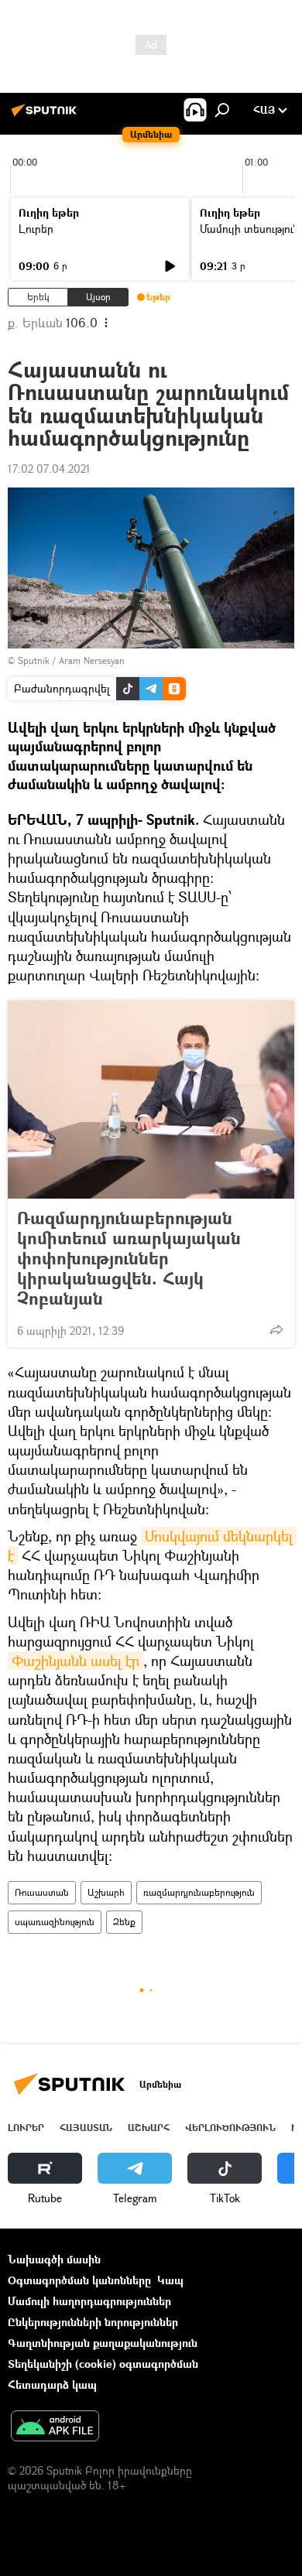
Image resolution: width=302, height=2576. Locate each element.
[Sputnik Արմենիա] (46, 116)
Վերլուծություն (230, 2128)
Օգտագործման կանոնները (79, 2280)
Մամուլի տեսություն (250, 229)
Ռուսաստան (42, 1892)
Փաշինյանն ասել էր (75, 1661)
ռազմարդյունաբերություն (199, 1892)
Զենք (124, 1922)
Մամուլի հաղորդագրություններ (89, 2301)
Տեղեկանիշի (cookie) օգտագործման (103, 2364)
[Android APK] (55, 2427)
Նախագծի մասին (54, 2259)
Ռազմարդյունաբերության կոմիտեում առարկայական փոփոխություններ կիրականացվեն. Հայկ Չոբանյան (129, 1258)
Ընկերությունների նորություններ (93, 2322)
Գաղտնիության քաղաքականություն (103, 2343)
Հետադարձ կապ (52, 2384)
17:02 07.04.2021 (49, 469)
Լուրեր (36, 229)
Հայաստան (86, 2128)
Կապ (170, 2280)
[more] (276, 1329)
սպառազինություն (55, 1922)
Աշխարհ (106, 1892)
